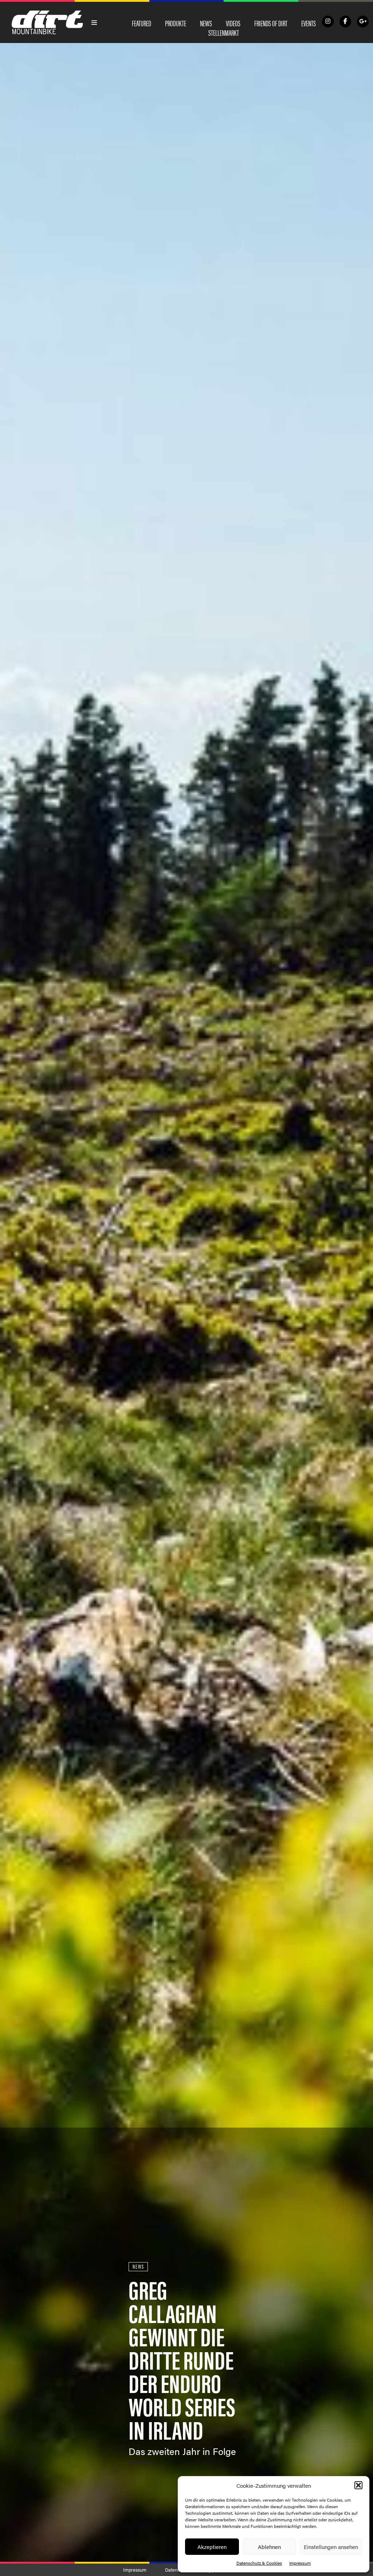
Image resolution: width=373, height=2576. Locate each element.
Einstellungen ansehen (331, 2547)
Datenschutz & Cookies (259, 2563)
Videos (233, 23)
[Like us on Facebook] (345, 22)
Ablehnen (269, 2547)
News (206, 23)
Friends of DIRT (271, 23)
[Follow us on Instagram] (328, 22)
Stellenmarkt (224, 32)
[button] (358, 2485)
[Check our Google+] (363, 22)
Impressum (300, 2563)
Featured (142, 23)
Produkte (176, 23)
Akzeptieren (212, 2547)
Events (309, 23)
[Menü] (94, 23)
